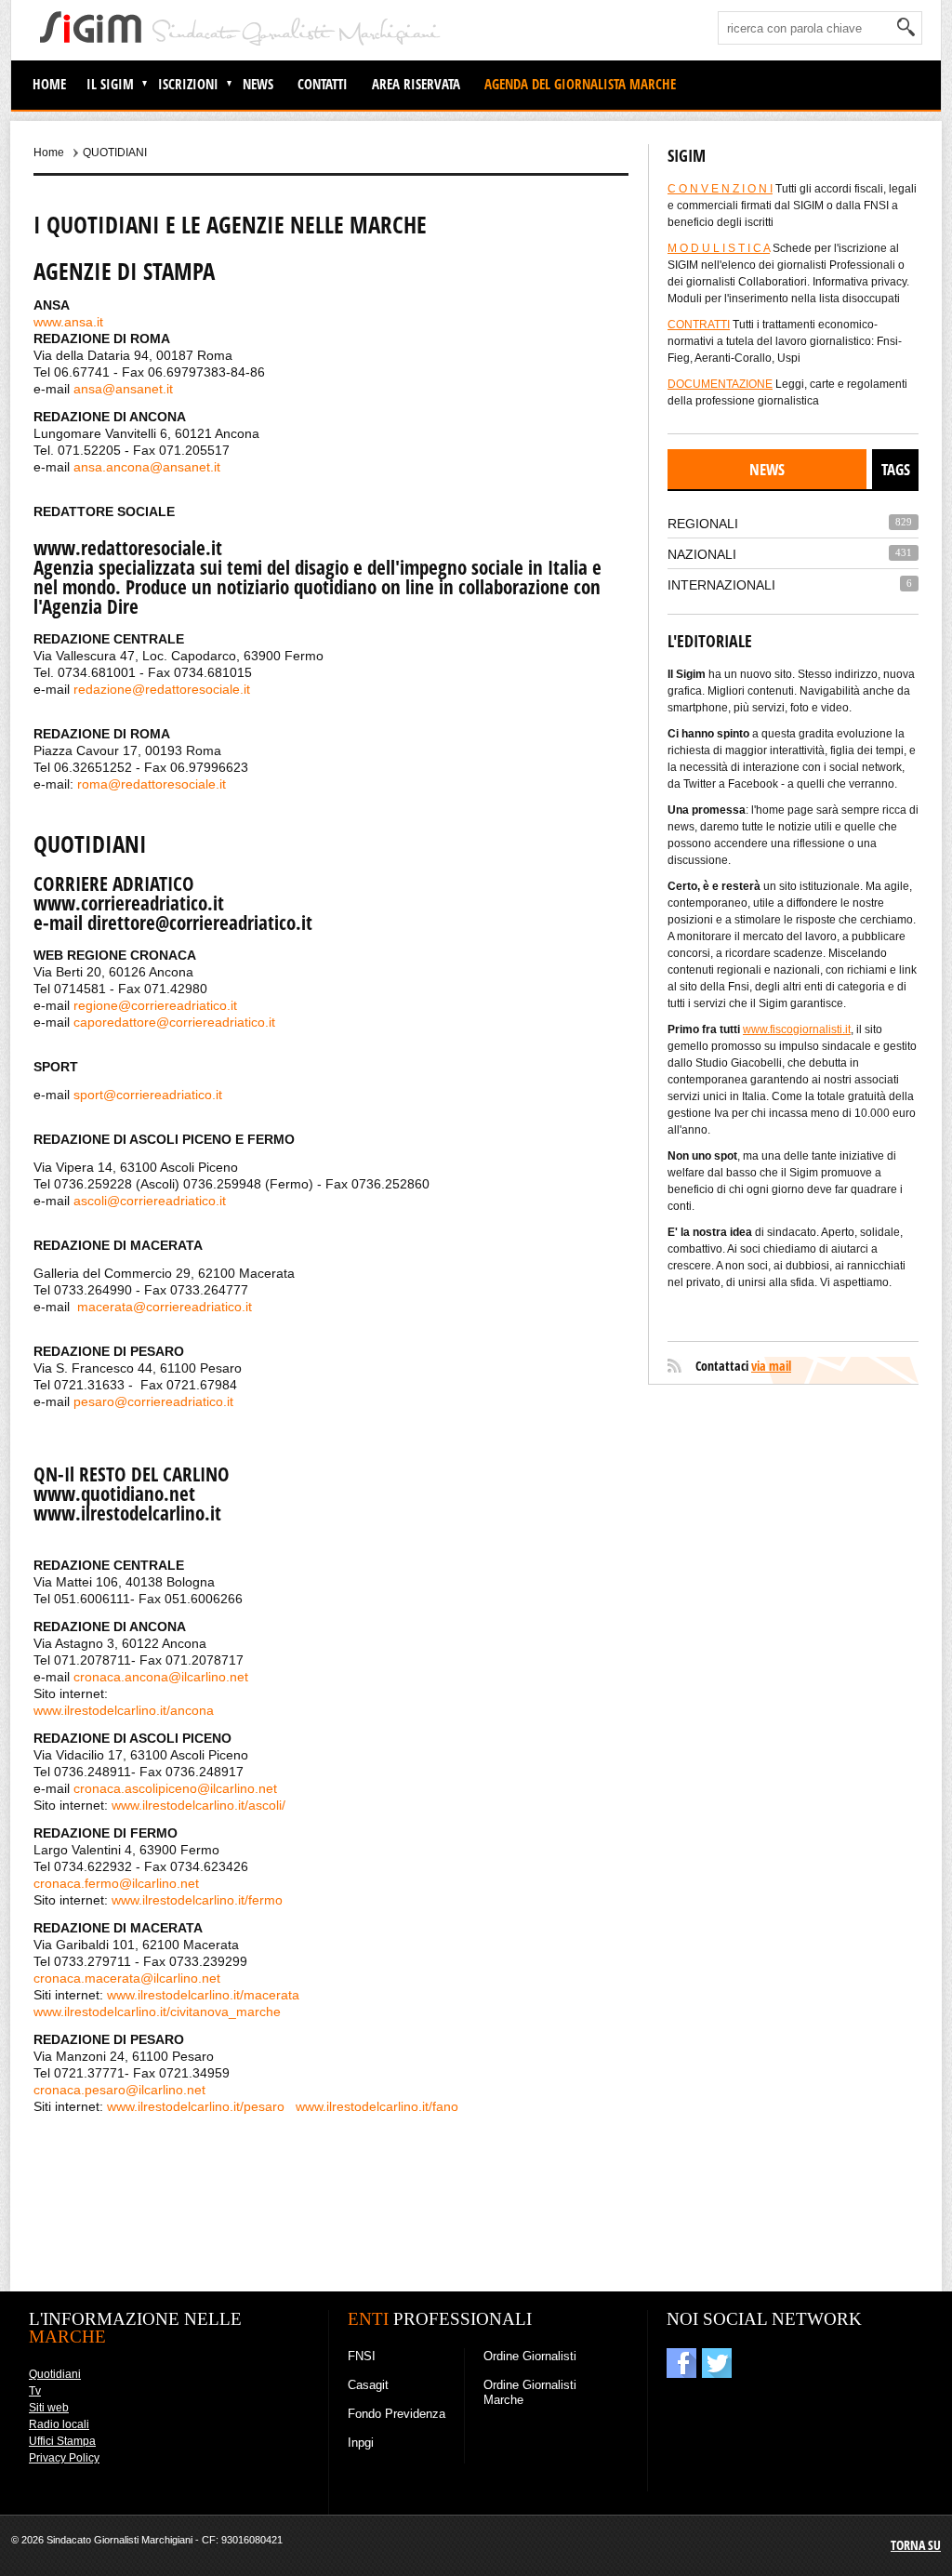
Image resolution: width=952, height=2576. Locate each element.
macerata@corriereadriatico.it (165, 1307)
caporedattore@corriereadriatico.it (174, 1022)
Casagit (368, 2385)
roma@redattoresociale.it (152, 784)
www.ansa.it (68, 322)
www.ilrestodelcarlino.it (127, 1513)
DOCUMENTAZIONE (720, 384)
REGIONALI (703, 524)
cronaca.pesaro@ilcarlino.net (119, 2090)
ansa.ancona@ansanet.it (147, 467)
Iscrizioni (188, 84)
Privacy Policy (64, 2458)
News (258, 84)
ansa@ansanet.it (123, 389)
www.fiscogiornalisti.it (797, 1029)
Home (49, 84)
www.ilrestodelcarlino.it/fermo (197, 1900)
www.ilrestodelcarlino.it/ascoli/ (198, 1805)
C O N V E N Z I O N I (720, 189)
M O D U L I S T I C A (719, 248)
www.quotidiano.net (114, 1494)
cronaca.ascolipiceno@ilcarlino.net (175, 1788)
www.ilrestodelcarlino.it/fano (377, 2106)
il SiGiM (110, 84)
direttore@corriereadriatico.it (200, 923)
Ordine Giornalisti (530, 2356)
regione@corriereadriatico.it (155, 1005)
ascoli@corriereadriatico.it (150, 1201)
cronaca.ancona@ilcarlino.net (161, 1677)
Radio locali (59, 2424)
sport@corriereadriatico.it (148, 1095)
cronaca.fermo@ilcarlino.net (116, 1883)
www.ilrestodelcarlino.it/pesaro (196, 2106)
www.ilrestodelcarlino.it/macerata (203, 1995)
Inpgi (361, 2443)
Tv (35, 2391)
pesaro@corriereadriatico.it (153, 1401)
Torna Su (916, 2545)
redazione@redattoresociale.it (162, 689)
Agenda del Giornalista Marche (580, 84)
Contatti (323, 84)
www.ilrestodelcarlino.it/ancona (124, 1710)
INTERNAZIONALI (721, 585)
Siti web (49, 2408)
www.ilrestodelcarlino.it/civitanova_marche (157, 2012)
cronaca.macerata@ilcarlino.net (127, 1978)
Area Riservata (416, 84)
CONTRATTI (699, 325)
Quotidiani (55, 2374)
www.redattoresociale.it (128, 548)
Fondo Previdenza (397, 2414)
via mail (771, 1366)
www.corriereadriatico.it (129, 903)
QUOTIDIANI (115, 153)
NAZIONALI (702, 554)
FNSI (362, 2356)
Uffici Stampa (62, 2441)
